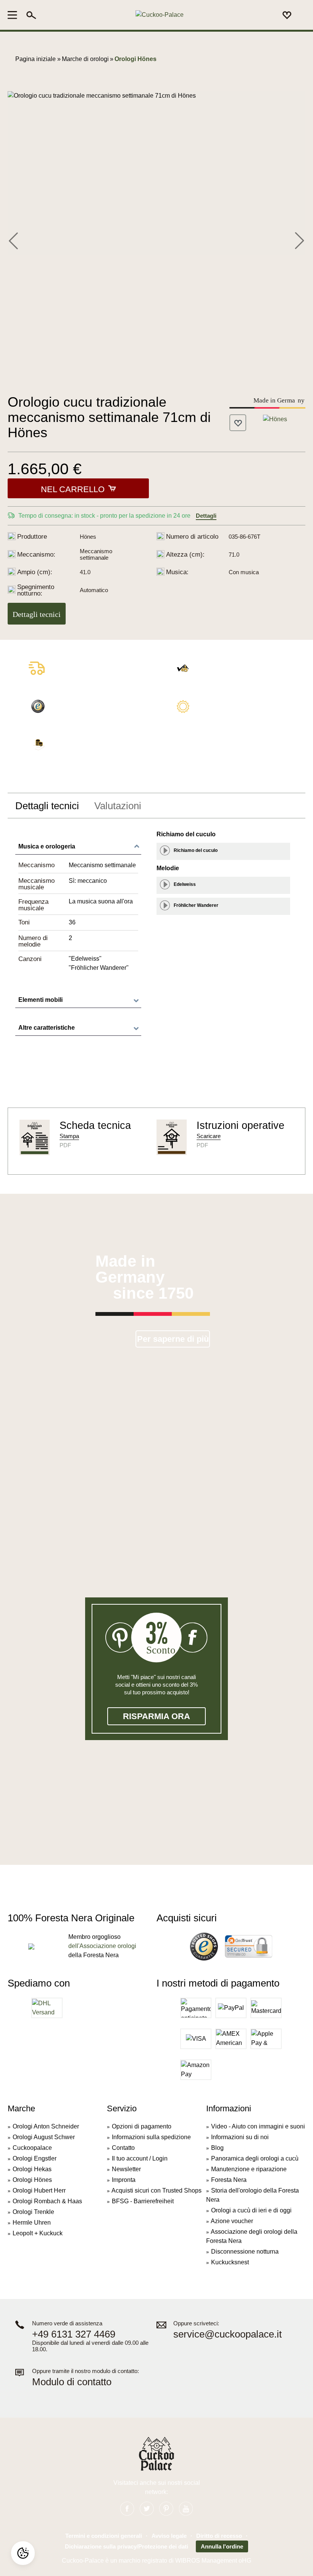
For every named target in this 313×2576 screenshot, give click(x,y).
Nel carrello (73, 489)
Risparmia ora (156, 1716)
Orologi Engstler (35, 2158)
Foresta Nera (229, 2180)
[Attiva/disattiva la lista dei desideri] (238, 423)
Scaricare (209, 1136)
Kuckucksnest (230, 2262)
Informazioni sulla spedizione (151, 2137)
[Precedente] (13, 240)
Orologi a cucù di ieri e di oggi (251, 2210)
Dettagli (206, 516)
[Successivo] (299, 240)
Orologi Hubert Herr (39, 2190)
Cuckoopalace (32, 2148)
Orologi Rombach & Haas (47, 2201)
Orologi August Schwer (44, 2137)
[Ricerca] (31, 15)
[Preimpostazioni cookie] (23, 2553)
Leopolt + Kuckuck (38, 2233)
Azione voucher (232, 2221)
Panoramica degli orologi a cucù (255, 2158)
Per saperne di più (173, 1339)
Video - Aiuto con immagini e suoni (258, 2126)
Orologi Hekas (32, 2169)
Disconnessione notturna (245, 2252)
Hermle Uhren (32, 2223)
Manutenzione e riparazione (249, 2169)
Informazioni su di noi (240, 2137)
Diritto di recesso (219, 2536)
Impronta (124, 2180)
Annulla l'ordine (222, 2546)
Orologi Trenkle (33, 2212)
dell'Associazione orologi (102, 1946)
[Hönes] (275, 419)
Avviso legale (169, 2536)
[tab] (47, 806)
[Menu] (15, 15)
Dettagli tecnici (37, 614)
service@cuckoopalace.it (227, 2334)
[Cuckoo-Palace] (159, 15)
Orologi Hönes (32, 2180)
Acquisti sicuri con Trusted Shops (156, 2190)
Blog (217, 2148)
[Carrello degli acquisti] (301, 15)
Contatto (123, 2148)
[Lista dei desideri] (287, 15)
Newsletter (126, 2169)
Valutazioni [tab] (118, 806)
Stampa (69, 1136)
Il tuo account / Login (140, 2158)
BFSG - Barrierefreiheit (143, 2201)
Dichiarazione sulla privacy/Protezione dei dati (127, 2546)
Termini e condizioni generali (104, 2536)
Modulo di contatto (72, 2382)
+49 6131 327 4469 (74, 2334)
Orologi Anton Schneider (46, 2126)
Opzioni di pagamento (142, 2126)
